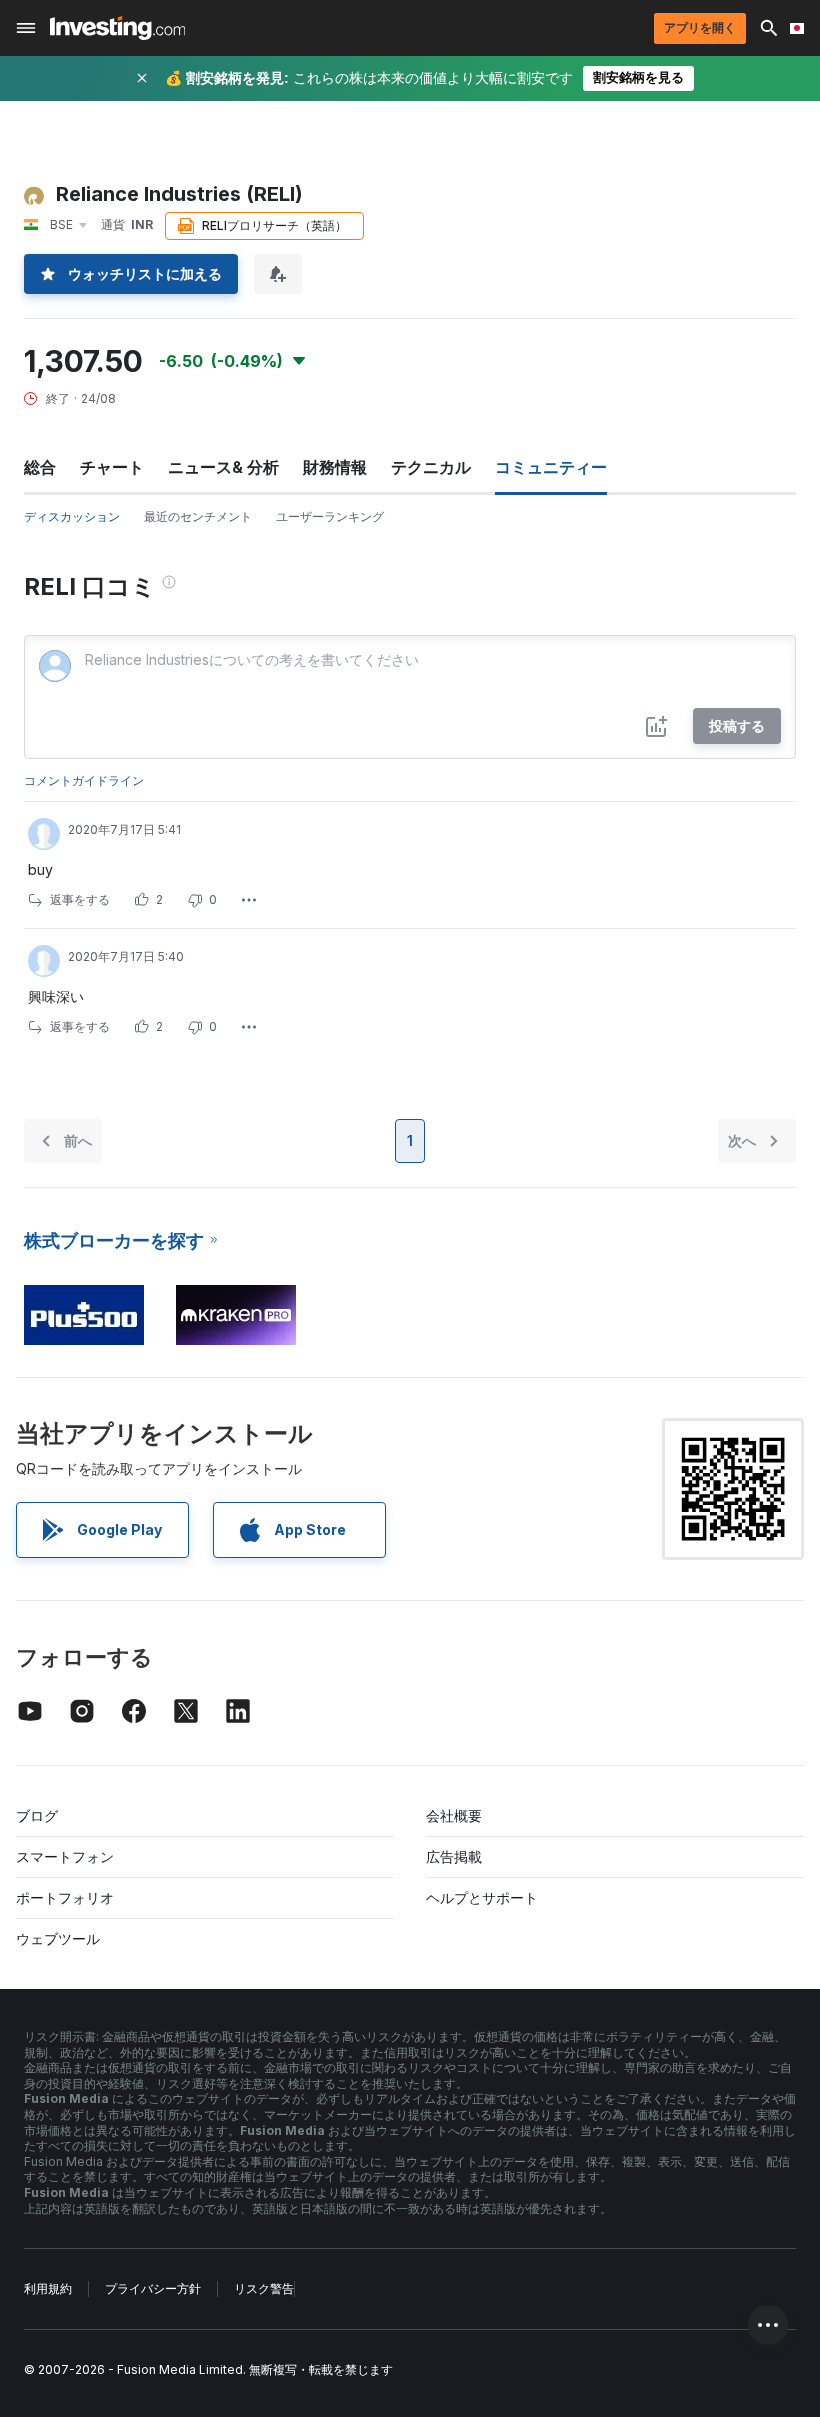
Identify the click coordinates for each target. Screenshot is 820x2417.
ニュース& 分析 (223, 467)
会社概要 (454, 1815)
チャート (112, 467)
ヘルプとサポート (482, 1897)
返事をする (80, 899)
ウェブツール (58, 1938)
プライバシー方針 (153, 2288)
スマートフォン (65, 1856)
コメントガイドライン (84, 780)
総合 (40, 467)
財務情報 (335, 467)
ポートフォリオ (65, 1897)
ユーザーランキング (330, 516)
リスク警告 (264, 2288)
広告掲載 (454, 1856)
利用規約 (48, 2288)
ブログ (37, 1815)
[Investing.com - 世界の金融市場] (117, 28)
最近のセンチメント (198, 516)
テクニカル (431, 467)
